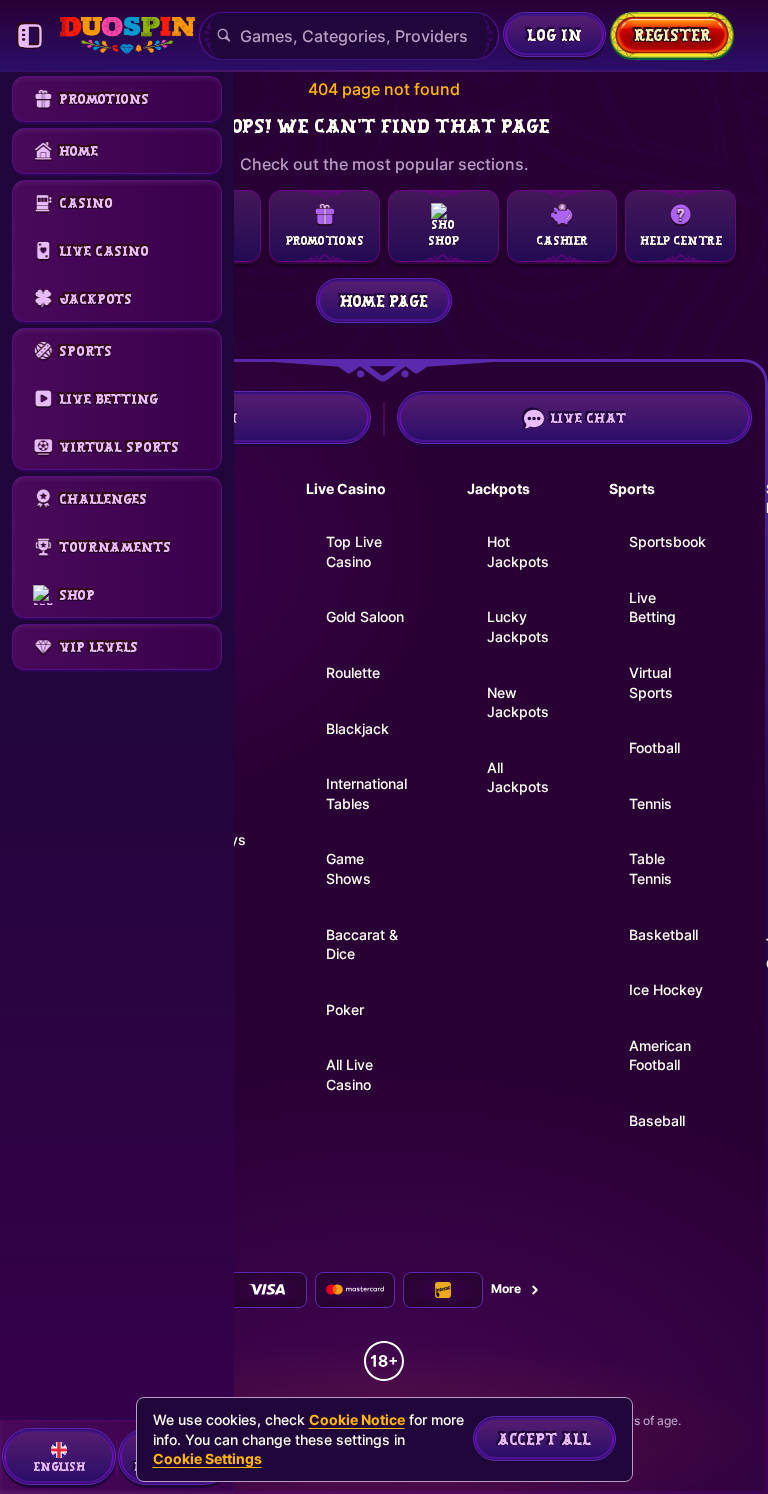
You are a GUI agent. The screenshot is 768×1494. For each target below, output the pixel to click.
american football (660, 1055)
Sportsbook (667, 541)
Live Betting (652, 607)
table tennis (650, 868)
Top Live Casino (354, 551)
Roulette (353, 672)
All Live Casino (349, 1074)
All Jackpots (518, 777)
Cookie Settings (207, 1459)
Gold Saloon (365, 616)
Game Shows (348, 868)
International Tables (366, 793)
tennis (650, 803)
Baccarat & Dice (362, 944)
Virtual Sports (651, 682)
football (654, 747)
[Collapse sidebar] (30, 36)
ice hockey (666, 989)
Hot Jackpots (518, 551)
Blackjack (357, 728)
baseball (657, 1120)
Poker (345, 1009)
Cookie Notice (357, 1419)
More (506, 1288)
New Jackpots (518, 702)
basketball (663, 934)
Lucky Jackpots (518, 626)
